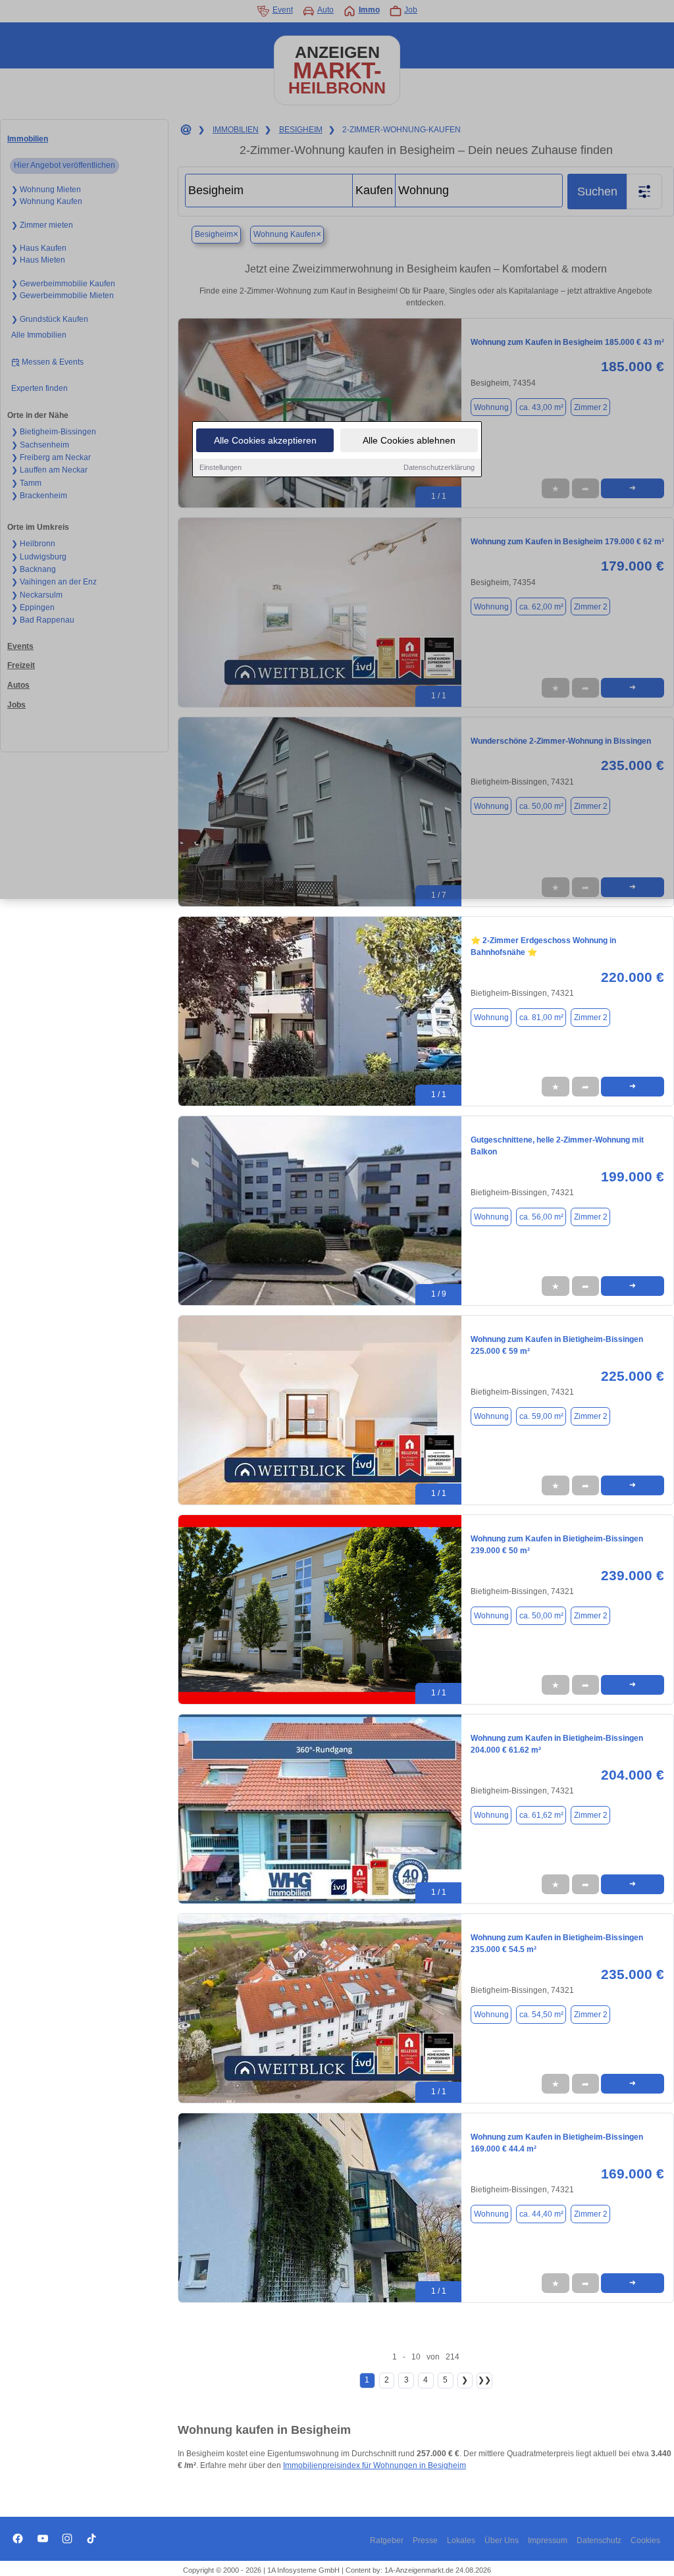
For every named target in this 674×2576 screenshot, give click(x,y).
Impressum (548, 2540)
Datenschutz (599, 2540)
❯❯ (484, 2380)
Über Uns (502, 2540)
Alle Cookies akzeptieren (265, 440)
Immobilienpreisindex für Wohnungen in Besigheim (375, 2465)
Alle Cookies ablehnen (409, 440)
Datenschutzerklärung (439, 467)
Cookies (645, 2540)
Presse (425, 2540)
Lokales (461, 2540)
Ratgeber (387, 2540)
